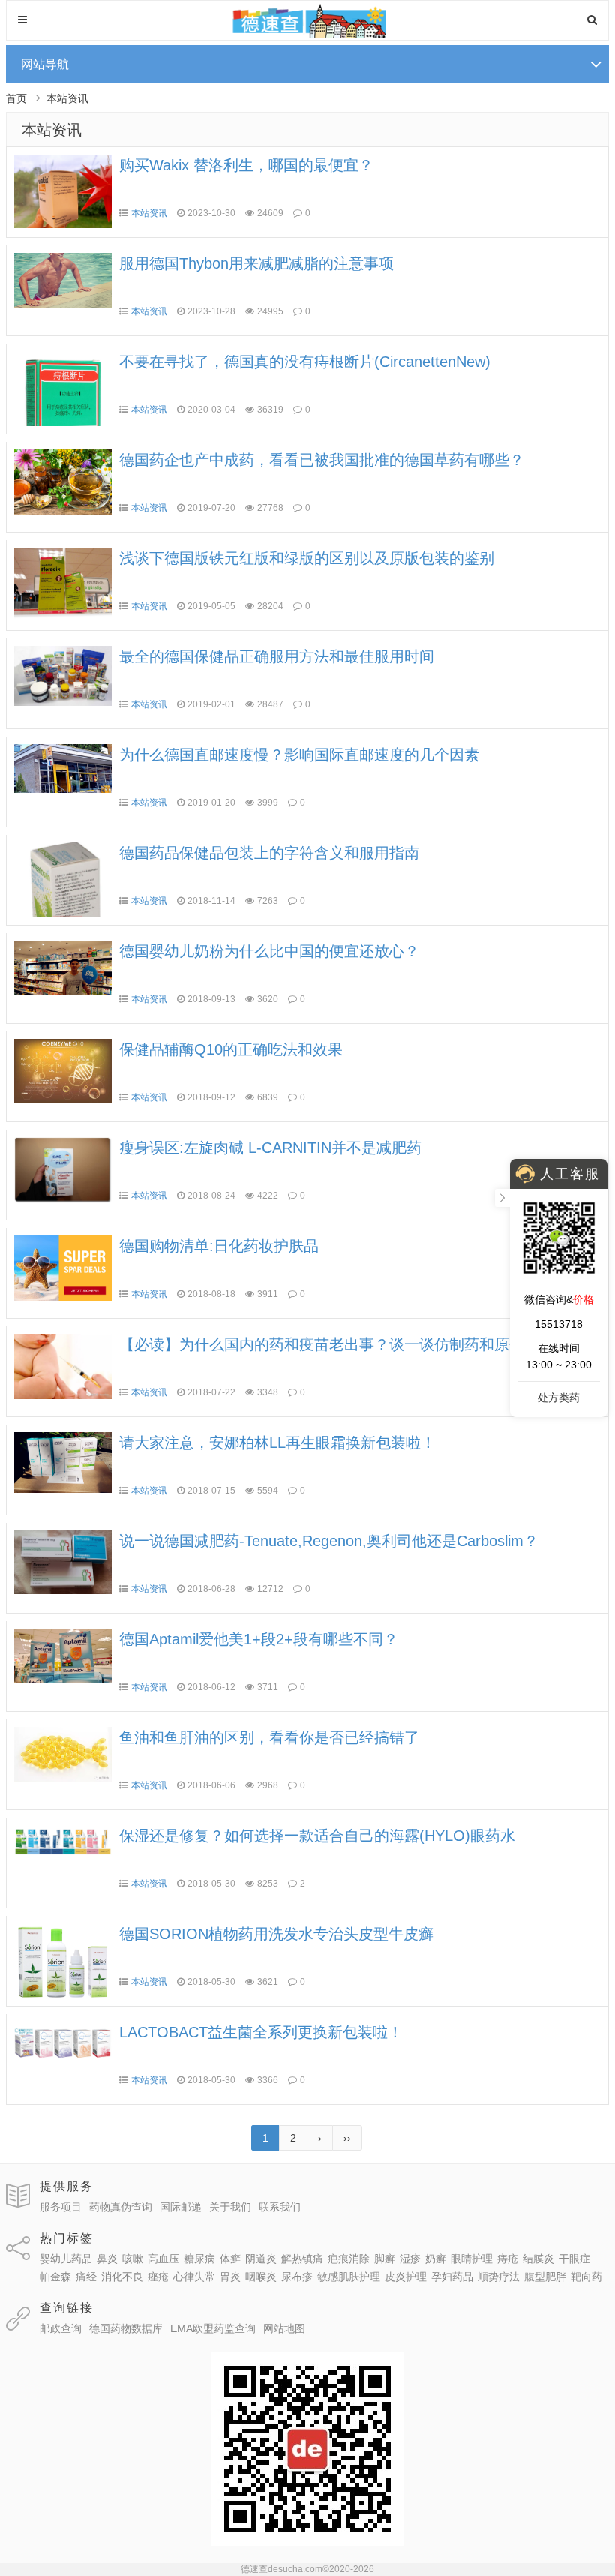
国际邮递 (181, 2207)
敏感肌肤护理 (349, 2277)
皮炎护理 (406, 2277)
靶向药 (586, 2277)
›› (347, 2138)
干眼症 (574, 2259)
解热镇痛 (302, 2259)
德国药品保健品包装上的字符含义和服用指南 (269, 853)
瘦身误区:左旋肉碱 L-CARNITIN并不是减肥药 (270, 1148)
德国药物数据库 (126, 2328)
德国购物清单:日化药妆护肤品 (219, 1246)
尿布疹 (297, 2277)
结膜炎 (538, 2259)
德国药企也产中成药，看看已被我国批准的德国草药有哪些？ (322, 460)
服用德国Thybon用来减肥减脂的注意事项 (256, 263)
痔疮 (508, 2259)
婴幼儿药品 (66, 2259)
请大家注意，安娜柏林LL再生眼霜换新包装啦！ (277, 1443)
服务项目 (61, 2207)
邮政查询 (61, 2328)
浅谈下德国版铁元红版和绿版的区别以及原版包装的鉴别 (307, 558)
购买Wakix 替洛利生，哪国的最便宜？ (246, 165)
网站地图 (284, 2328)
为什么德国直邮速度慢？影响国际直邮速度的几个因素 (299, 755)
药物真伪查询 (121, 2207)
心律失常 (194, 2277)
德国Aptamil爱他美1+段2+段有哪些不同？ (259, 1639)
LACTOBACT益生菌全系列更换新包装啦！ (261, 2032)
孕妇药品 (452, 2277)
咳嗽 (133, 2259)
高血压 (163, 2259)
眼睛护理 (472, 2259)
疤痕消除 (349, 2259)
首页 (16, 98)
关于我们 (230, 2207)
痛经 (86, 2277)
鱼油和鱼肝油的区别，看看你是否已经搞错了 (269, 1737)
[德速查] (308, 34)
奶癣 (436, 2259)
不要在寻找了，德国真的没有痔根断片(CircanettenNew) (305, 362)
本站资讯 (67, 98)
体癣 (230, 2259)
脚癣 (385, 2259)
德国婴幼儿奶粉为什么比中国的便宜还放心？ (269, 951)
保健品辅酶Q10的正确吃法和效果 (231, 1049)
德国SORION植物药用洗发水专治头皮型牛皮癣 (276, 1934)
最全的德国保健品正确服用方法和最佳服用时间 (277, 656)
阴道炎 (261, 2259)
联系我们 (280, 2207)
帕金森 (55, 2277)
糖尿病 (199, 2259)
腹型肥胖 (545, 2277)
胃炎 (230, 2277)
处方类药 (559, 1398)
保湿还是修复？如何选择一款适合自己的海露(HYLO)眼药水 (317, 1836)
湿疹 (410, 2259)
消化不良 (122, 2277)
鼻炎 (107, 2259)
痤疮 (158, 2277)
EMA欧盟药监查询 (213, 2328)
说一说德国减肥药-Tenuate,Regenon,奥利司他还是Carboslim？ (329, 1541)
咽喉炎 (261, 2277)
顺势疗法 (499, 2277)
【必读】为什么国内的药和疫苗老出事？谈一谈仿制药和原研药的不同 (352, 1344)
